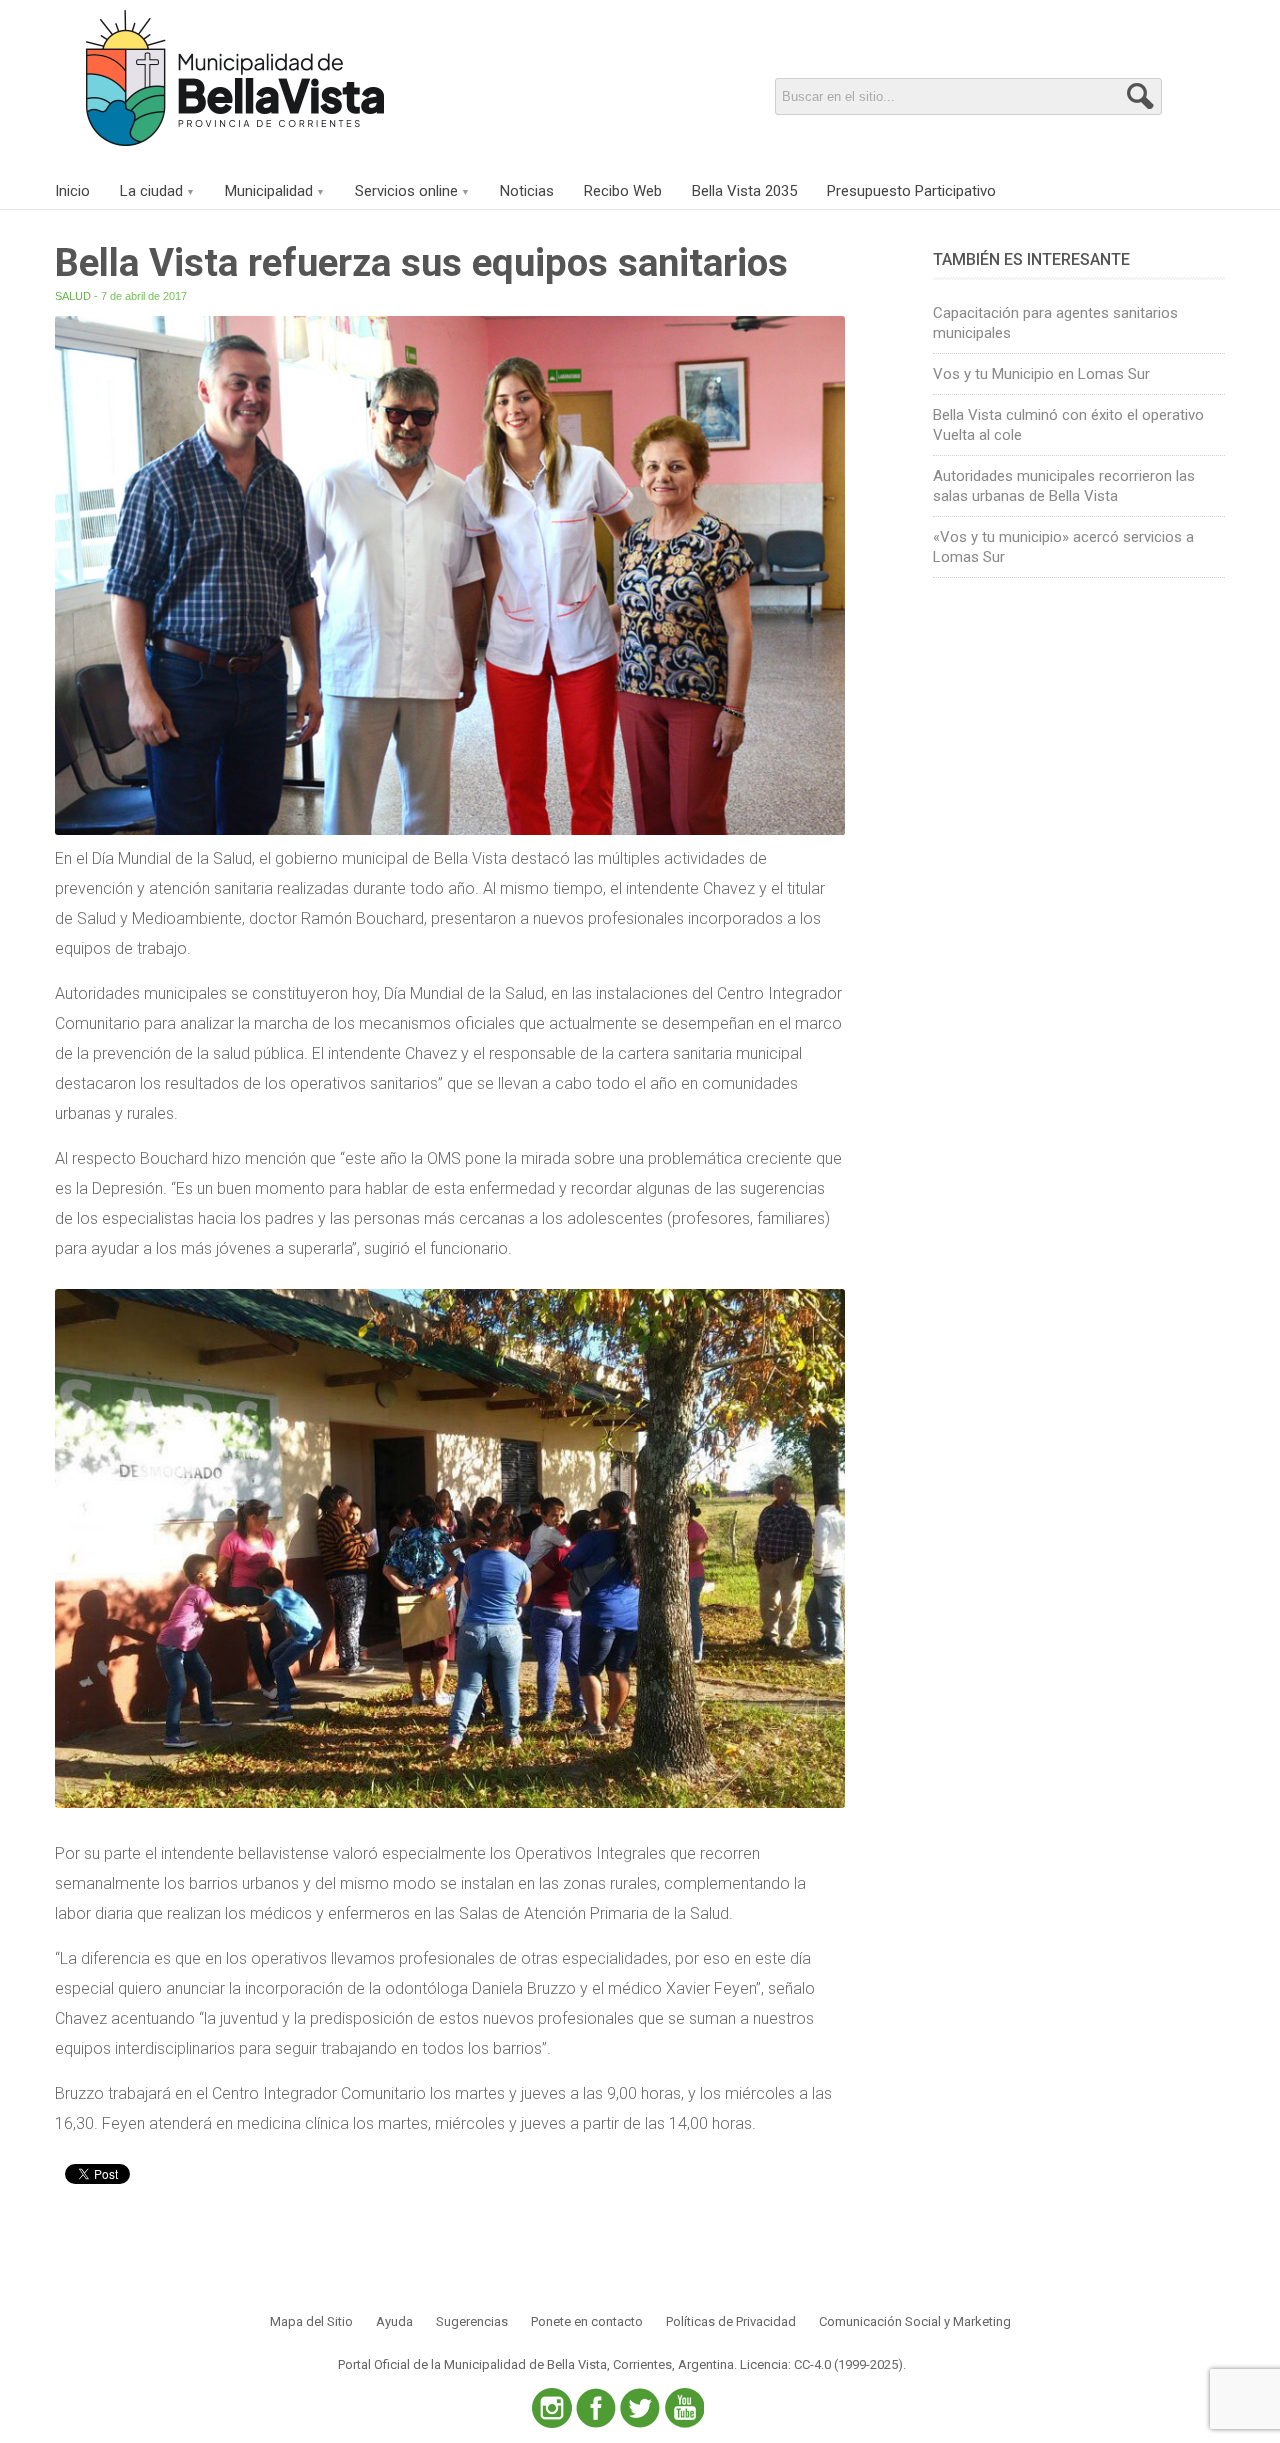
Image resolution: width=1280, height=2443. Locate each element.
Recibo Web (623, 191)
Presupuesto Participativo (911, 191)
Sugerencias (472, 2321)
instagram (552, 2408)
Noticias (527, 191)
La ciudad (151, 191)
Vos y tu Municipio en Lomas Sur (1041, 374)
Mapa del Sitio (311, 2321)
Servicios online (406, 191)
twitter (640, 2408)
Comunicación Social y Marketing (915, 2321)
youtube (684, 2408)
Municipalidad (269, 191)
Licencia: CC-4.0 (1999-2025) (821, 2364)
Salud (73, 296)
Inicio (72, 191)
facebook (596, 2408)
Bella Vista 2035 (744, 191)
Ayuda (394, 2321)
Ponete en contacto (587, 2321)
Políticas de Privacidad (731, 2321)
